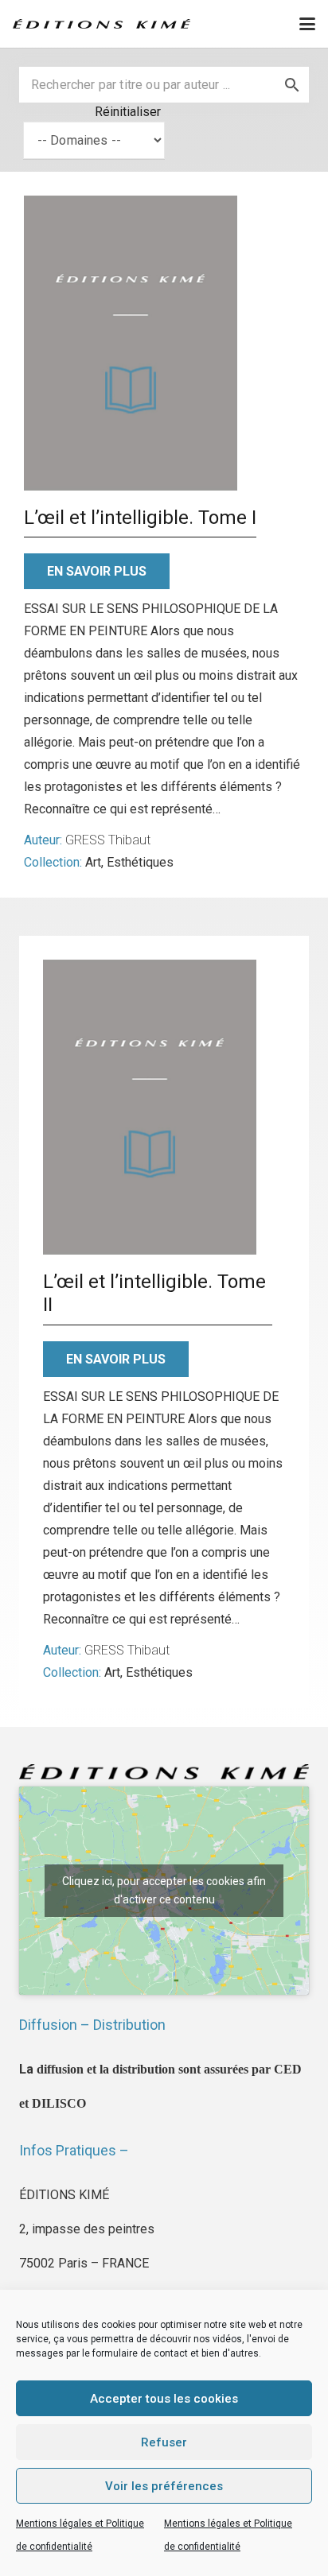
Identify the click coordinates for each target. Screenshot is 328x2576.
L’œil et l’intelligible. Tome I (140, 518)
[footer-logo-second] (102, 24)
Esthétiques (140, 862)
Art (93, 862)
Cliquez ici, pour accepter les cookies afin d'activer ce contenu (164, 1890)
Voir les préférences (164, 2486)
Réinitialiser (128, 112)
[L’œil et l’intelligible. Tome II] (150, 1107)
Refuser (164, 2442)
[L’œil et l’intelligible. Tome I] (131, 343)
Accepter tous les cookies (164, 2399)
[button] (307, 24)
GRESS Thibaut (108, 840)
